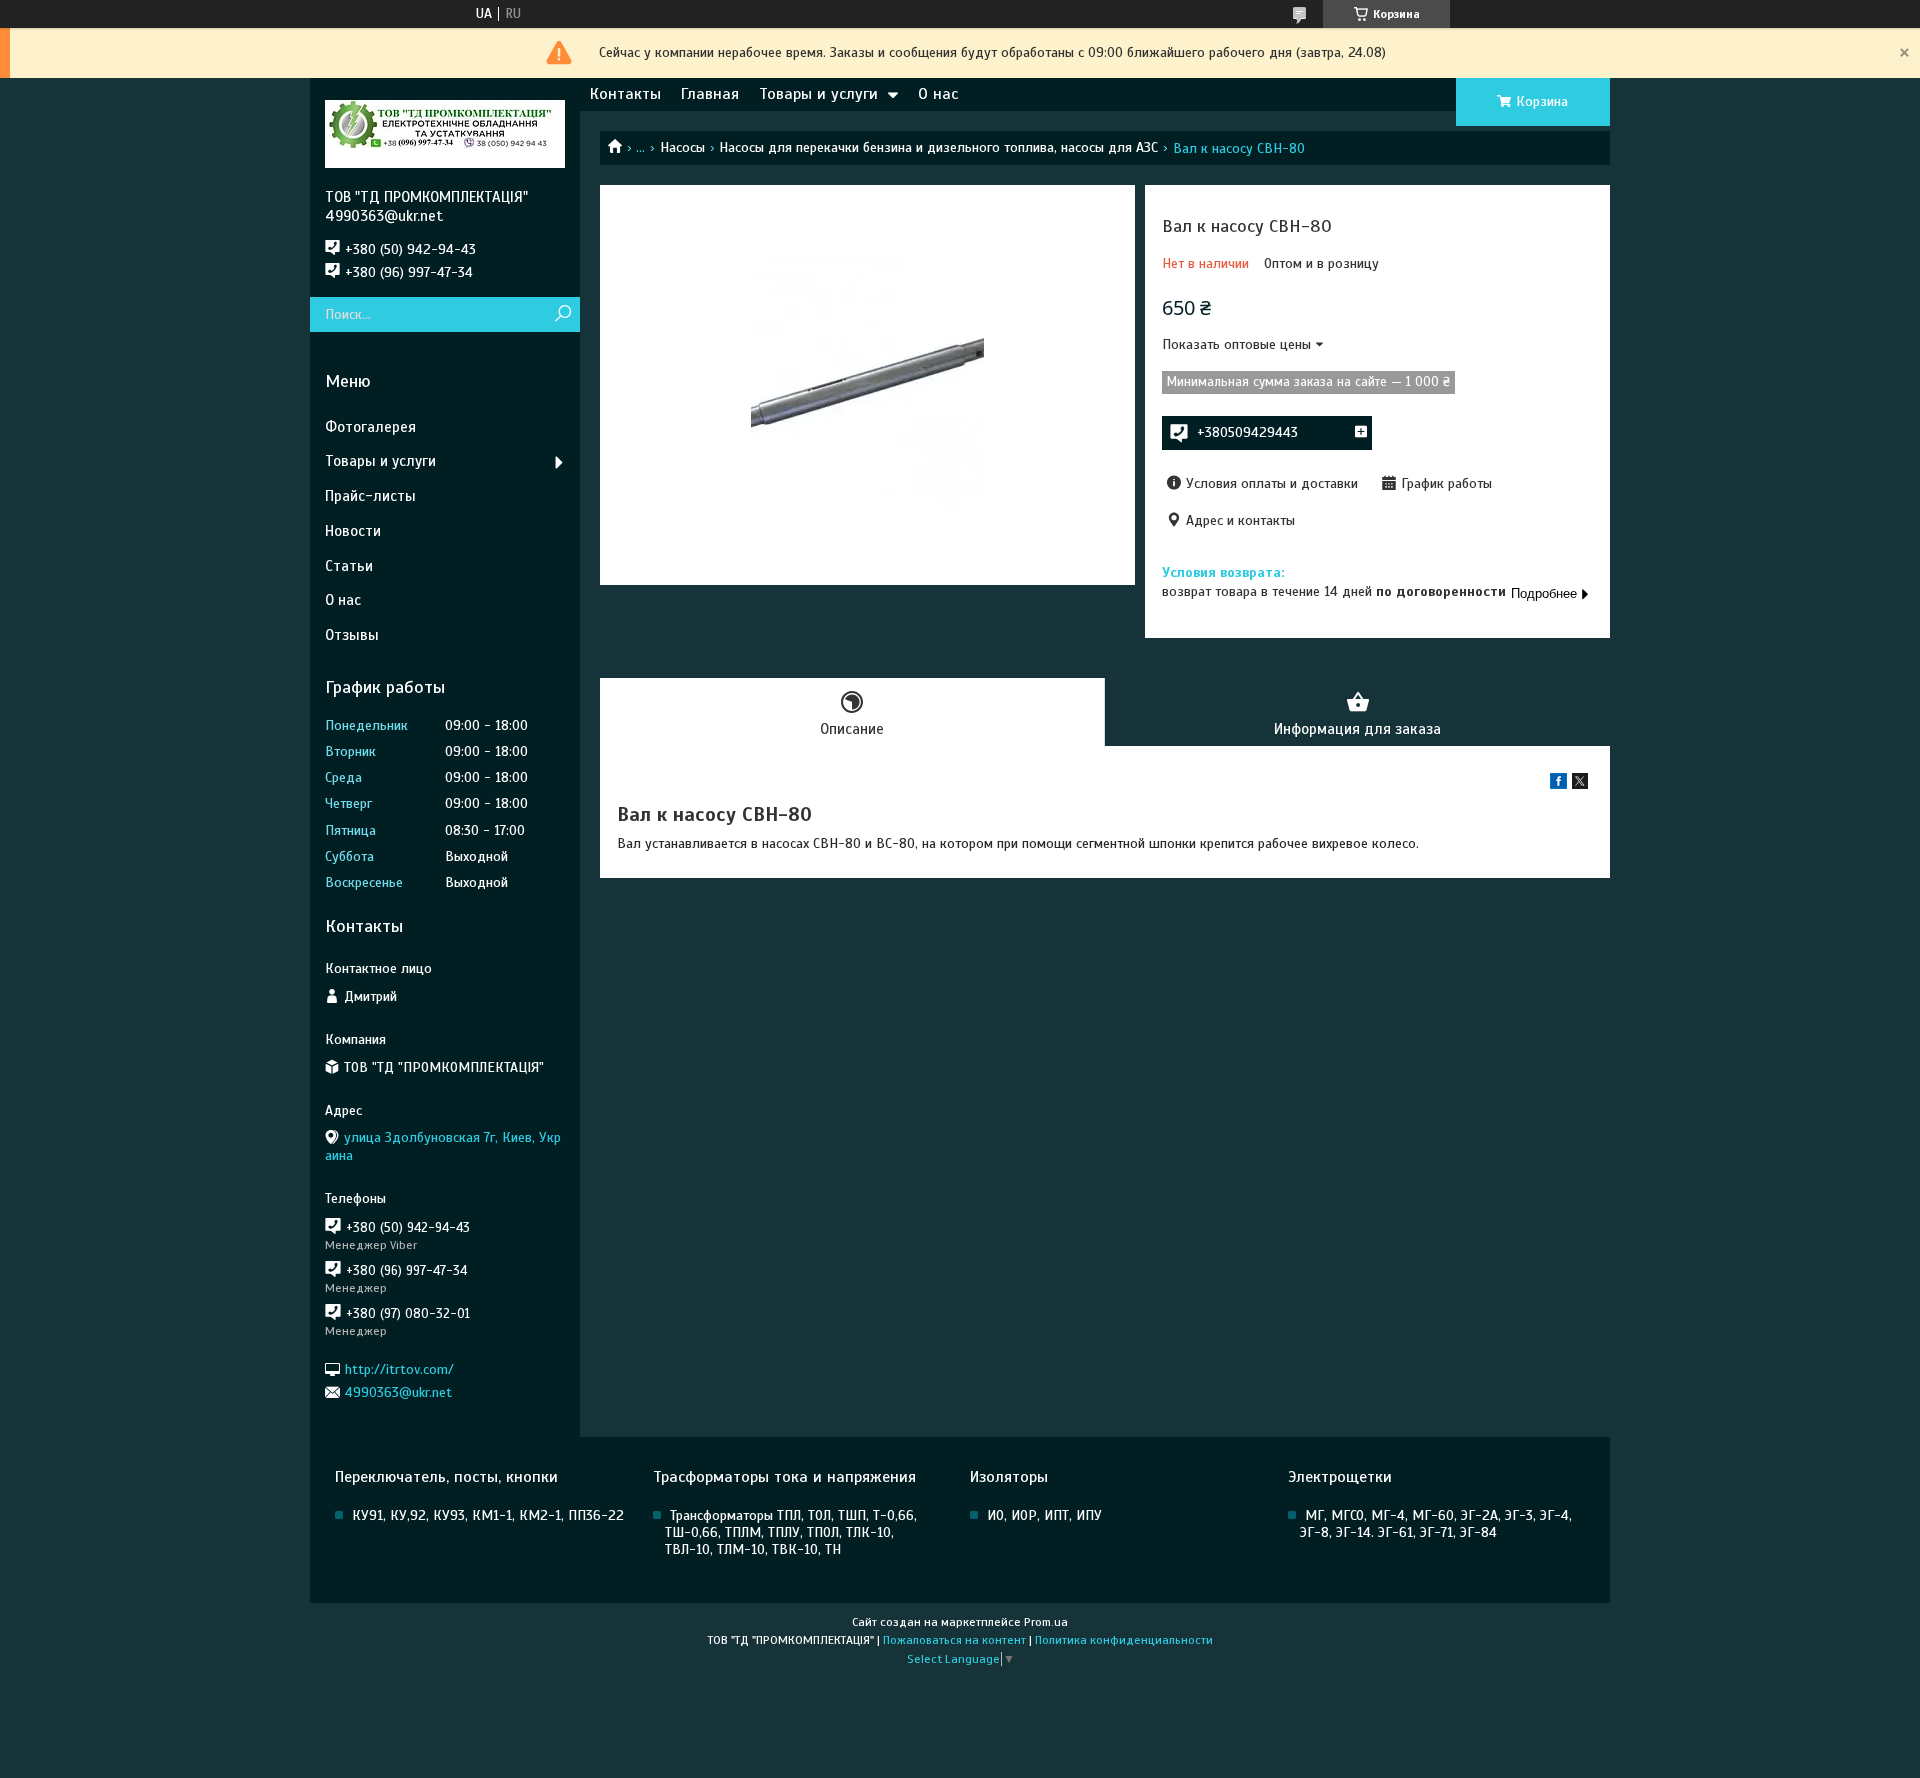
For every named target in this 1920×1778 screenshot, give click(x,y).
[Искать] (562, 314)
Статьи (349, 566)
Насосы (682, 147)
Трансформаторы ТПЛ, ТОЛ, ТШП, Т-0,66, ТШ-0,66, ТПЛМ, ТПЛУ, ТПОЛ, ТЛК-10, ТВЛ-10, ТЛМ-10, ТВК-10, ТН (791, 1532)
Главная (710, 94)
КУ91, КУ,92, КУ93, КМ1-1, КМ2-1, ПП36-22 (488, 1515)
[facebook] (1558, 784)
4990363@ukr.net (398, 1392)
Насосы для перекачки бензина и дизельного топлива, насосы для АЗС (938, 147)
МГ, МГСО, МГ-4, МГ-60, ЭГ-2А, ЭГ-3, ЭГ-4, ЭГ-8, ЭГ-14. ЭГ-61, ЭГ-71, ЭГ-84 (1436, 1524)
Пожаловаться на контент (954, 1640)
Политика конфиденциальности (1124, 1640)
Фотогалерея (370, 427)
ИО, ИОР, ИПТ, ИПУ (1044, 1515)
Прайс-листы (370, 496)
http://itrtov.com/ (399, 1368)
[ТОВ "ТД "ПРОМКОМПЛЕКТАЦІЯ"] (445, 133)
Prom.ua (1046, 1622)
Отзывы (352, 635)
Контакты (625, 94)
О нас (938, 94)
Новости (353, 531)
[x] (1580, 784)
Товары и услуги (818, 94)
